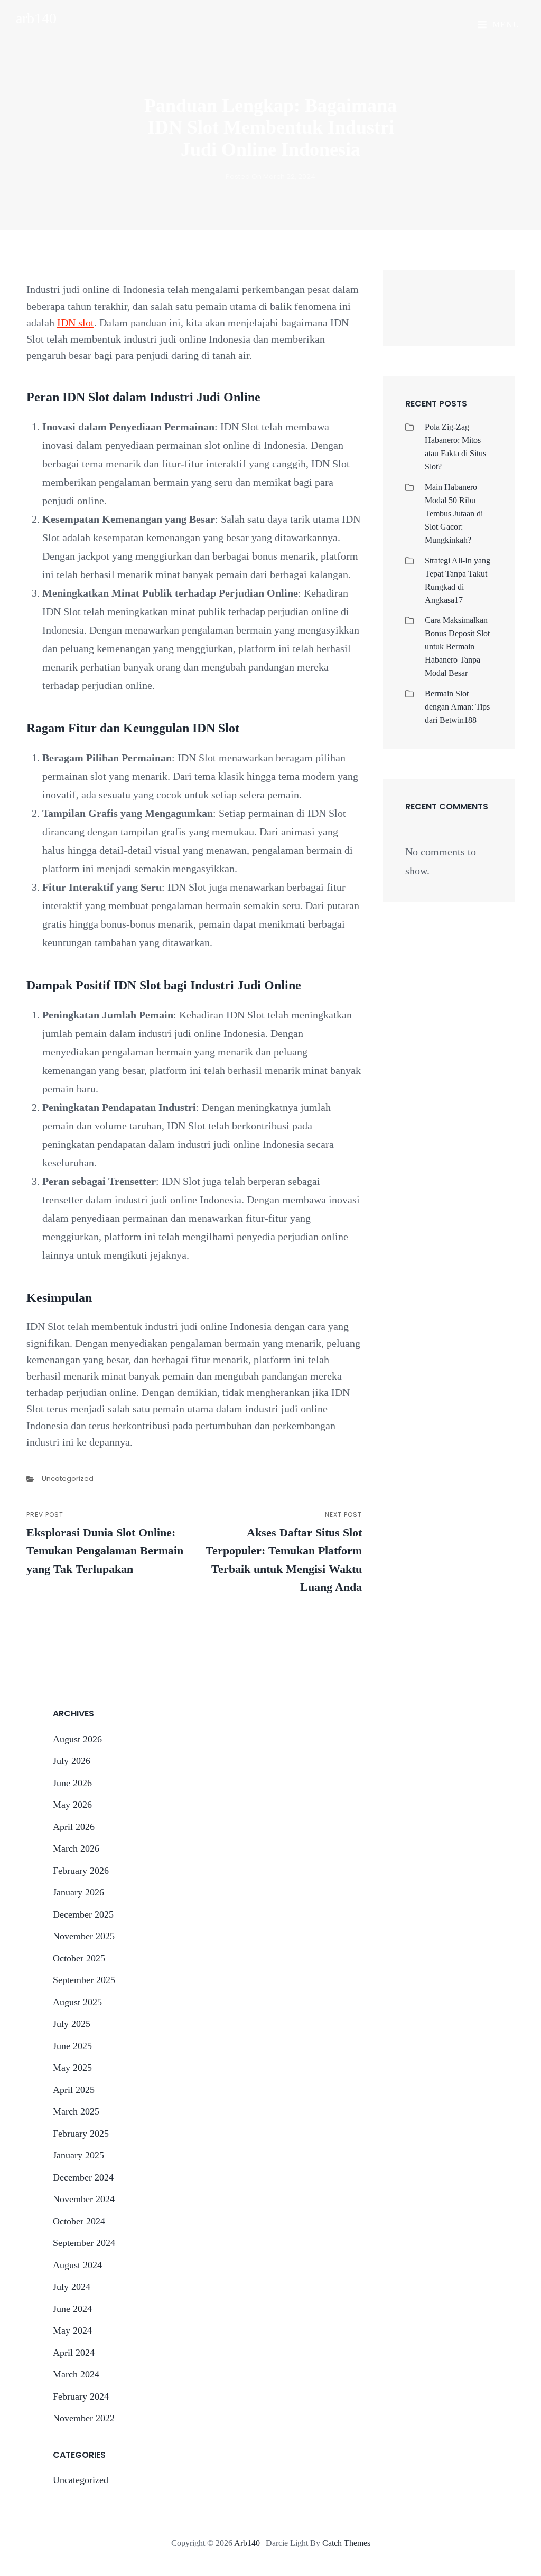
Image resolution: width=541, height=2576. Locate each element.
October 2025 (79, 1958)
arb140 (36, 18)
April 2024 (74, 2353)
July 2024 (72, 2287)
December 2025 (83, 1914)
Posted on (270, 177)
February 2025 (81, 2134)
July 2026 (72, 1761)
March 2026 (76, 1848)
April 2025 (74, 2090)
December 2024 (83, 2177)
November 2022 (84, 2418)
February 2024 (81, 2396)
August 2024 (77, 2265)
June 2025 (72, 2046)
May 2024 (72, 2330)
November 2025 (84, 1936)
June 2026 (72, 1783)
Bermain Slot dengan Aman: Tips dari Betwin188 (457, 707)
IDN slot (76, 323)
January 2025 (78, 2155)
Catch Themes (346, 2543)
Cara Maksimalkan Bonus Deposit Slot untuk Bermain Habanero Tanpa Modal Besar (457, 647)
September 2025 (84, 1980)
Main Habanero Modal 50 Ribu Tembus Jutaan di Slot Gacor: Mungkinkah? (454, 513)
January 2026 (78, 1892)
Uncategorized (68, 1479)
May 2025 (72, 2068)
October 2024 (79, 2221)
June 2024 (72, 2309)
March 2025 (76, 2111)
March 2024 (76, 2374)
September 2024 (84, 2243)
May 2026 (72, 1805)
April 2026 (74, 1827)
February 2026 (81, 1871)
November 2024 (84, 2199)
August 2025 (77, 2002)
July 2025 (72, 2024)
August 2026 (77, 1739)
